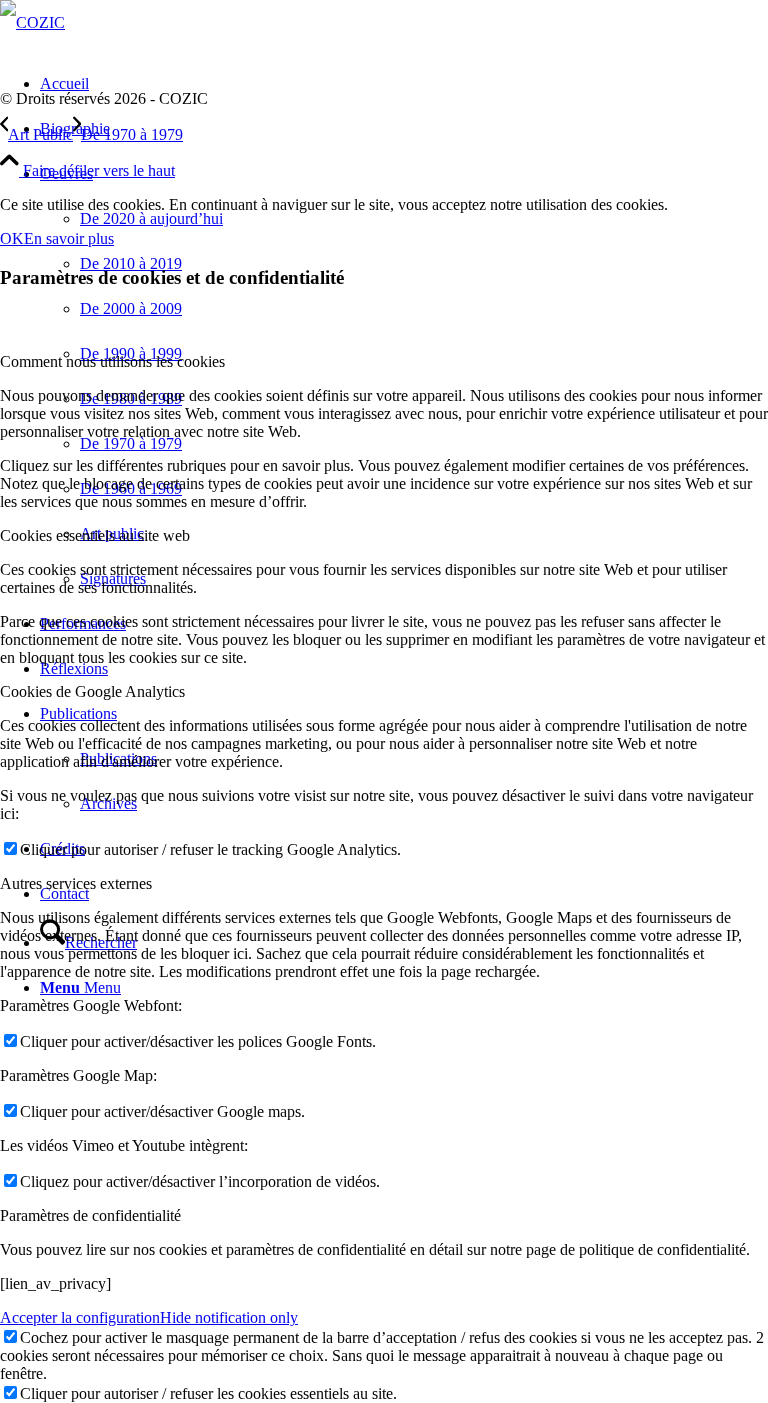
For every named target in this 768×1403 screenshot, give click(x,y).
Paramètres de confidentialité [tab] (90, 1215)
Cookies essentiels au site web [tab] (95, 535)
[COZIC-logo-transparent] (32, 22)
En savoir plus (69, 238)
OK (12, 238)
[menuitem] (404, 128)
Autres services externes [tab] (76, 883)
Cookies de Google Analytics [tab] (92, 691)
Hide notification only (229, 1317)
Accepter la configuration (80, 1317)
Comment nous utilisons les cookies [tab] (112, 361)
